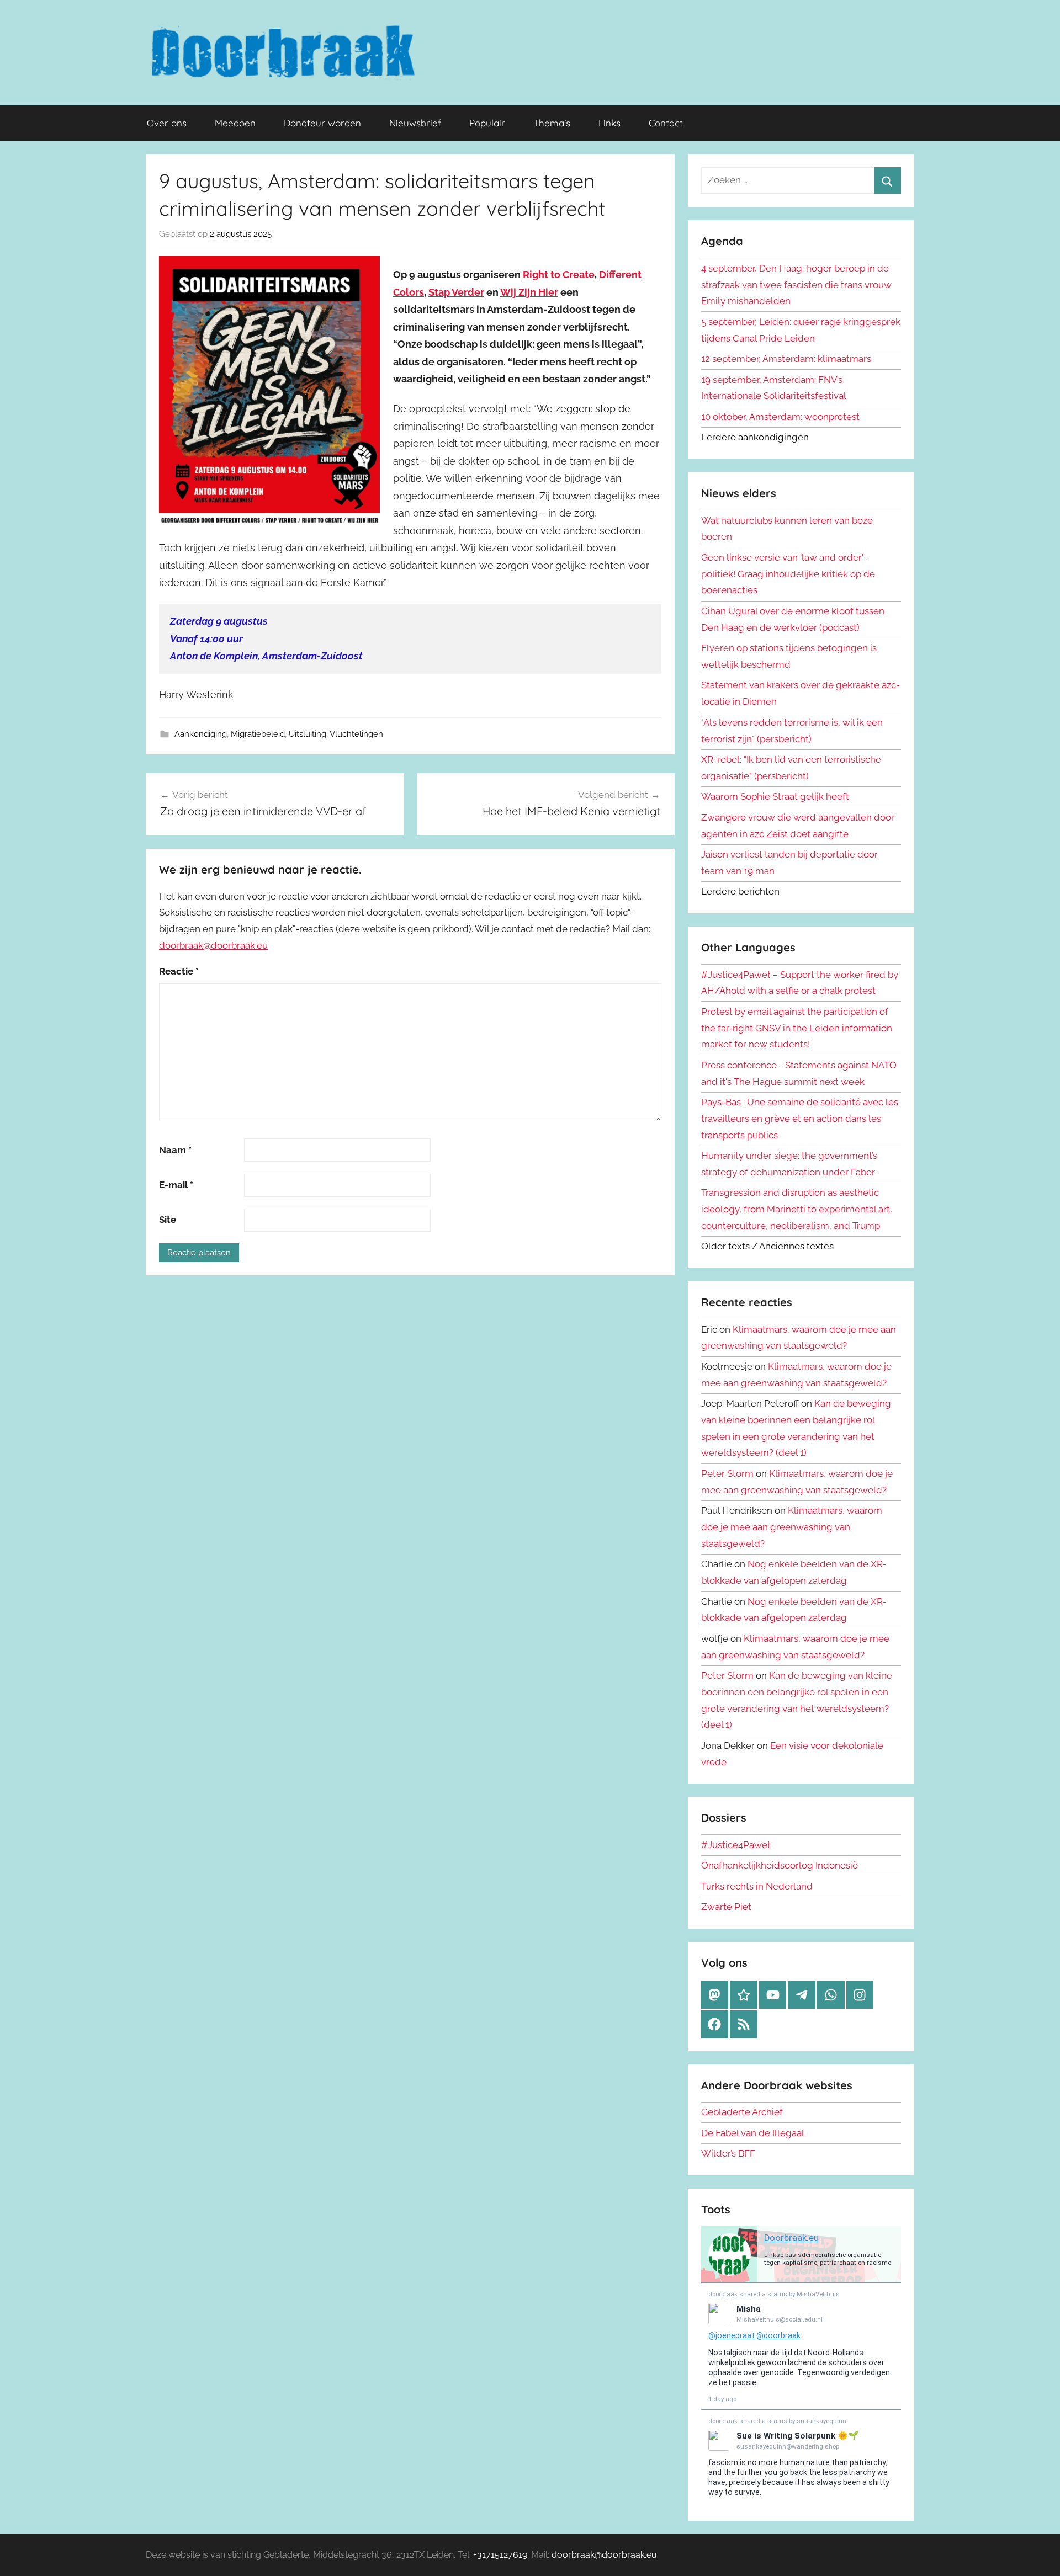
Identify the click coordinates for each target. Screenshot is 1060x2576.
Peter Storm (727, 1473)
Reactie (179, 971)
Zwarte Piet (726, 1907)
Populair (487, 123)
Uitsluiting (308, 734)
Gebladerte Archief (742, 2112)
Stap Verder (456, 292)
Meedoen (235, 123)
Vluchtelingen (356, 734)
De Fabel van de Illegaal (753, 2133)
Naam (175, 1150)
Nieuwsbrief (415, 123)
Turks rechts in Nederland (757, 1886)
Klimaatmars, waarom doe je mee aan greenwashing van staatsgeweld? (792, 1527)
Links (609, 123)
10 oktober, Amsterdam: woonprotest (780, 417)
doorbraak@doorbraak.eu (213, 945)
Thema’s (552, 123)
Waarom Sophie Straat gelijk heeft (775, 796)
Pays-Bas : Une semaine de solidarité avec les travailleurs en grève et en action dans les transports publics (800, 1119)
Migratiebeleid (258, 734)
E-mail (176, 1185)
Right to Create (559, 275)
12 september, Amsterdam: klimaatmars (786, 359)
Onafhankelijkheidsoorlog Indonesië (780, 1865)
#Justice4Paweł (736, 1845)
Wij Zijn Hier (529, 292)
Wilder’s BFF (728, 2153)
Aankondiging (201, 734)
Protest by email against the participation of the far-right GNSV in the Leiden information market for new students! (797, 1028)
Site (168, 1220)
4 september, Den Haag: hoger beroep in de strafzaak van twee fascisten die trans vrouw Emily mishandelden (796, 285)
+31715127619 (500, 2555)
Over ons (167, 123)
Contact (666, 123)
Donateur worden (322, 123)
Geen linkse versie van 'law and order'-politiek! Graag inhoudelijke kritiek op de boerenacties (788, 574)
